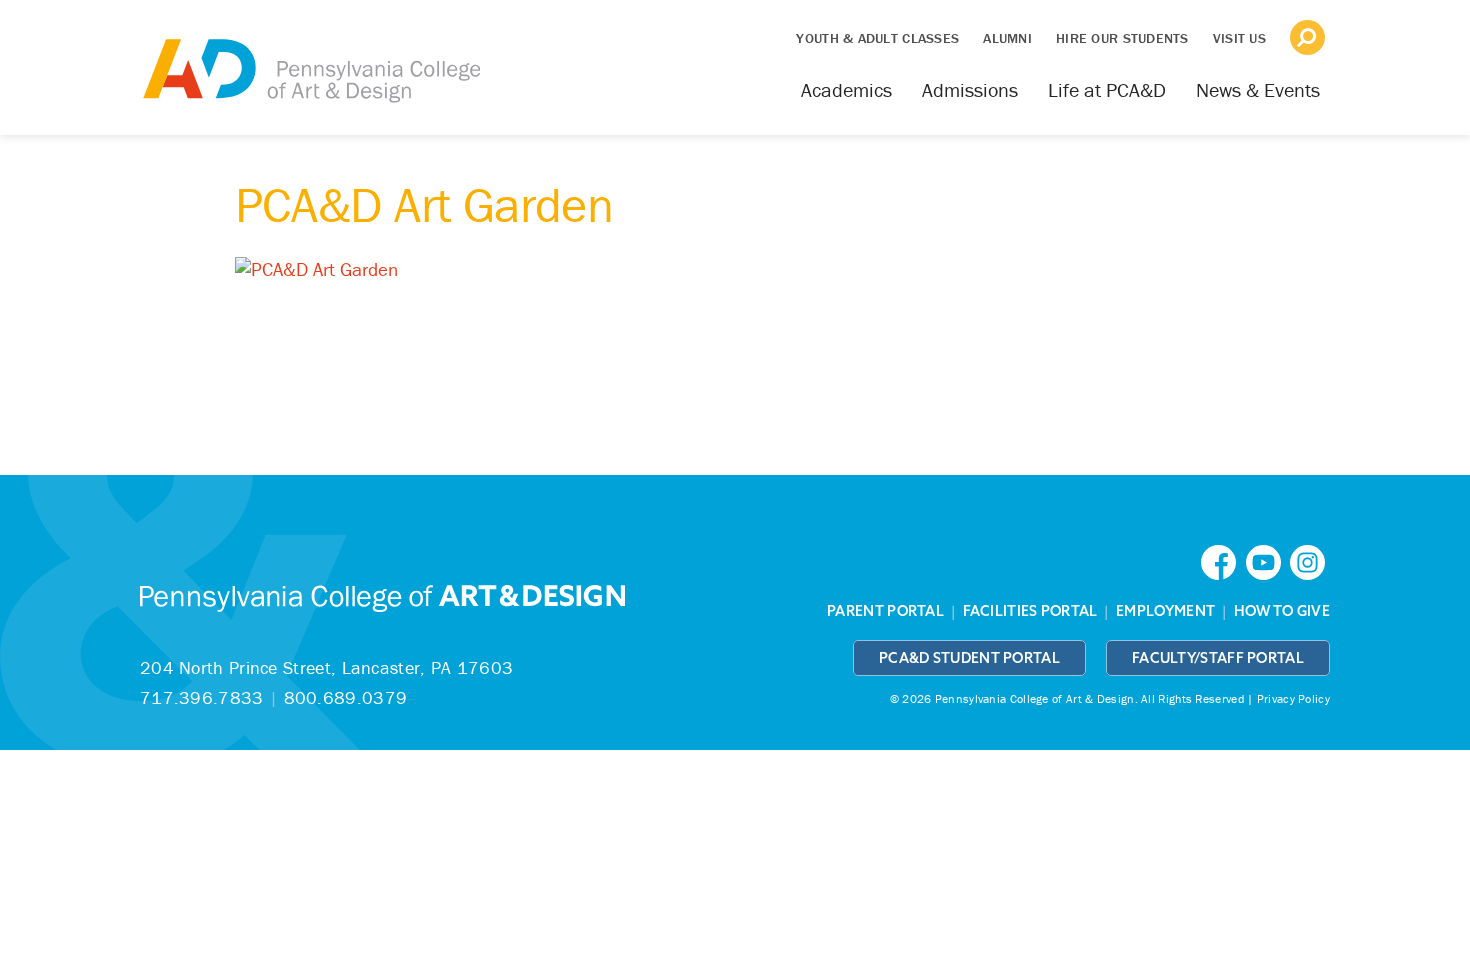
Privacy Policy (1293, 698)
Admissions (970, 89)
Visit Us (1239, 38)
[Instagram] (1310, 560)
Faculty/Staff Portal (1218, 658)
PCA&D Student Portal (969, 658)
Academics (846, 89)
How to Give (1282, 611)
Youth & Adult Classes (877, 38)
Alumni (1007, 38)
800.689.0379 (346, 697)
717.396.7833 (202, 697)
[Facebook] (1223, 560)
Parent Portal (885, 611)
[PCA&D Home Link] (310, 57)
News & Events (1258, 89)
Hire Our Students (1122, 38)
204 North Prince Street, (326, 667)
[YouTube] (1268, 560)
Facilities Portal (1030, 611)
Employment (1165, 611)
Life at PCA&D (1107, 89)
